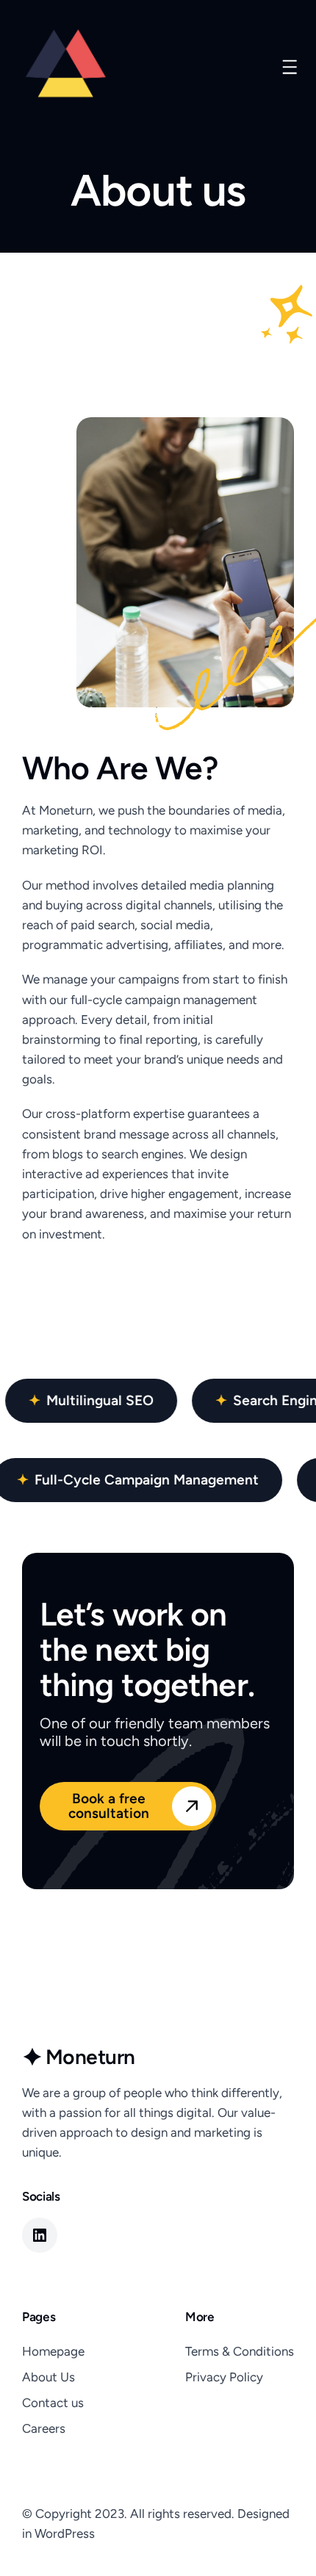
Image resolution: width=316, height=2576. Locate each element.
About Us (49, 2377)
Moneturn (90, 2057)
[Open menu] (290, 67)
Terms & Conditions (240, 2351)
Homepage (53, 2351)
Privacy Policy (224, 2377)
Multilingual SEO (101, 1400)
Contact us (53, 2403)
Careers (44, 2428)
